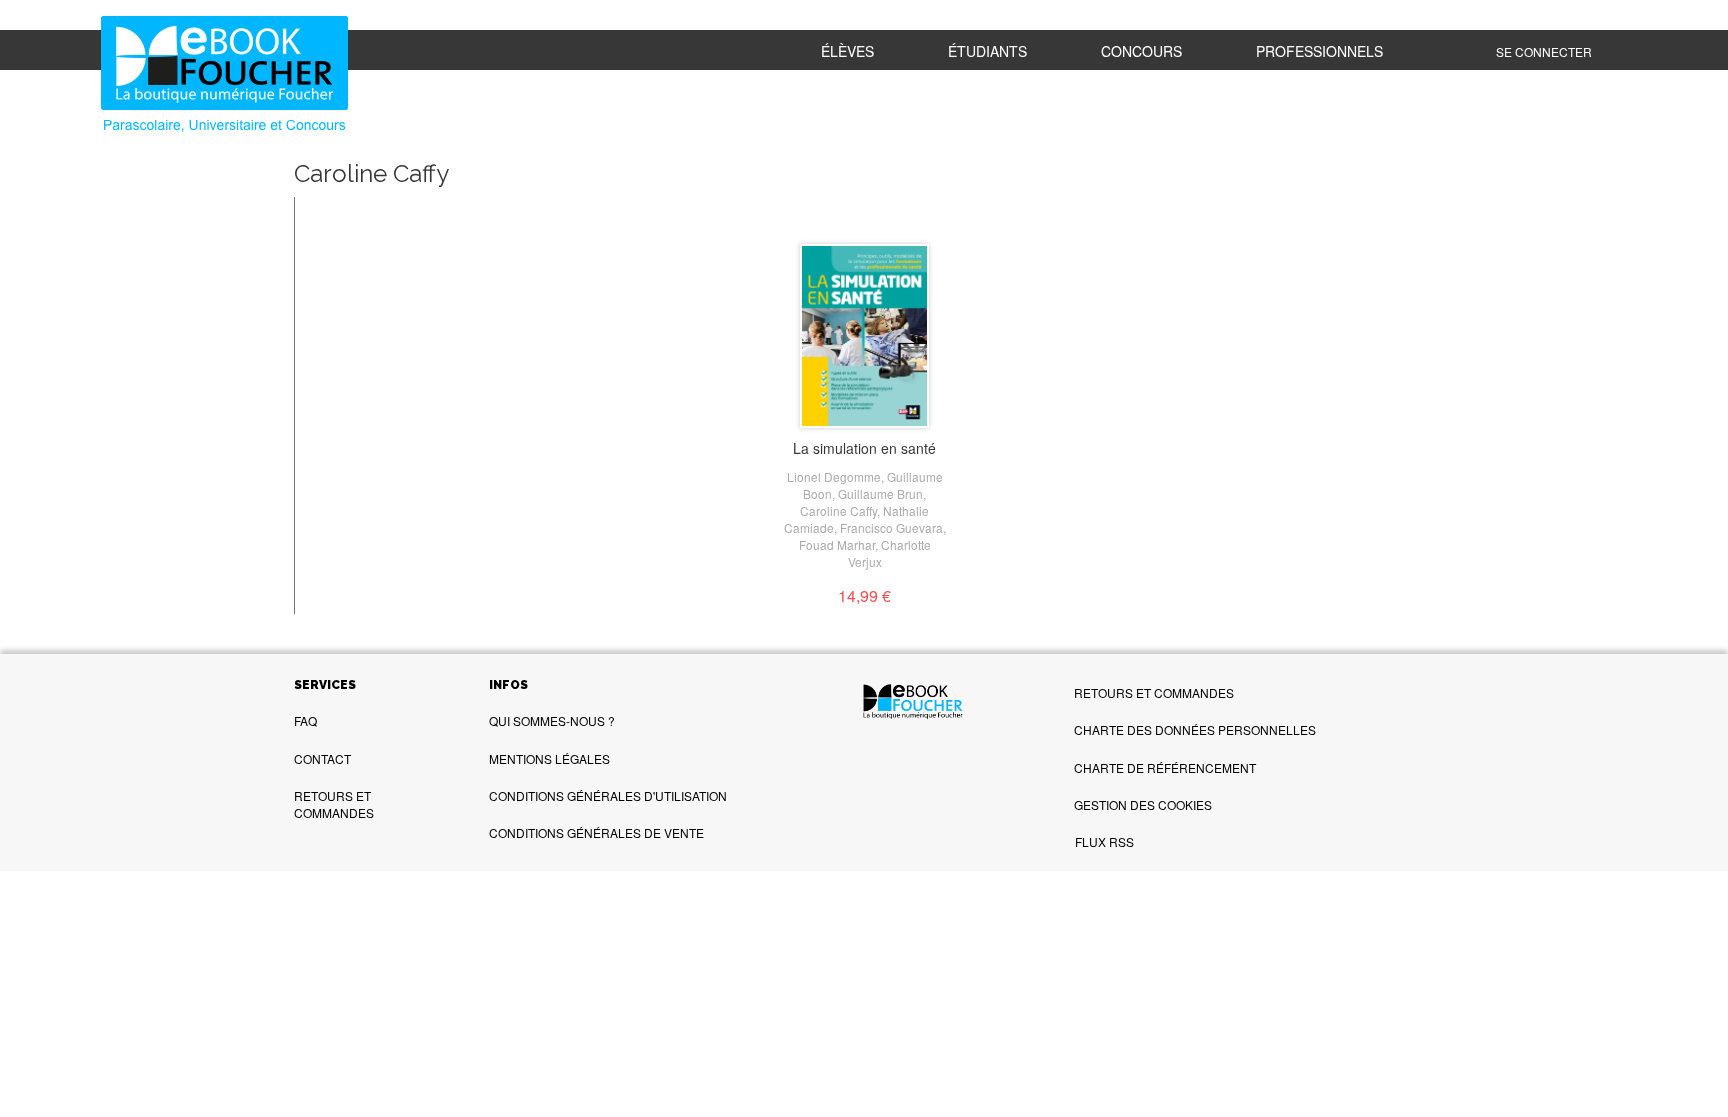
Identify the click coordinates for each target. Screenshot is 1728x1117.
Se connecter (1544, 51)
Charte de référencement (1165, 767)
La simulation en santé (864, 448)
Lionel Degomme (834, 476)
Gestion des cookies (1143, 804)
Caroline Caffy (838, 510)
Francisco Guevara (891, 527)
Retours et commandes (334, 804)
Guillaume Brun (880, 493)
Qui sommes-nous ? (552, 720)
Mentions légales (549, 758)
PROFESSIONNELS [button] (1319, 51)
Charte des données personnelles (1195, 729)
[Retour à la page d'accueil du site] (230, 76)
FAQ (305, 720)
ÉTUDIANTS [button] (987, 51)
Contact (322, 758)
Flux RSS (1104, 841)
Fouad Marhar (837, 544)
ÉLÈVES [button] (847, 51)
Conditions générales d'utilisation (608, 795)
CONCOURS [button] (1141, 51)
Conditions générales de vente (596, 832)
